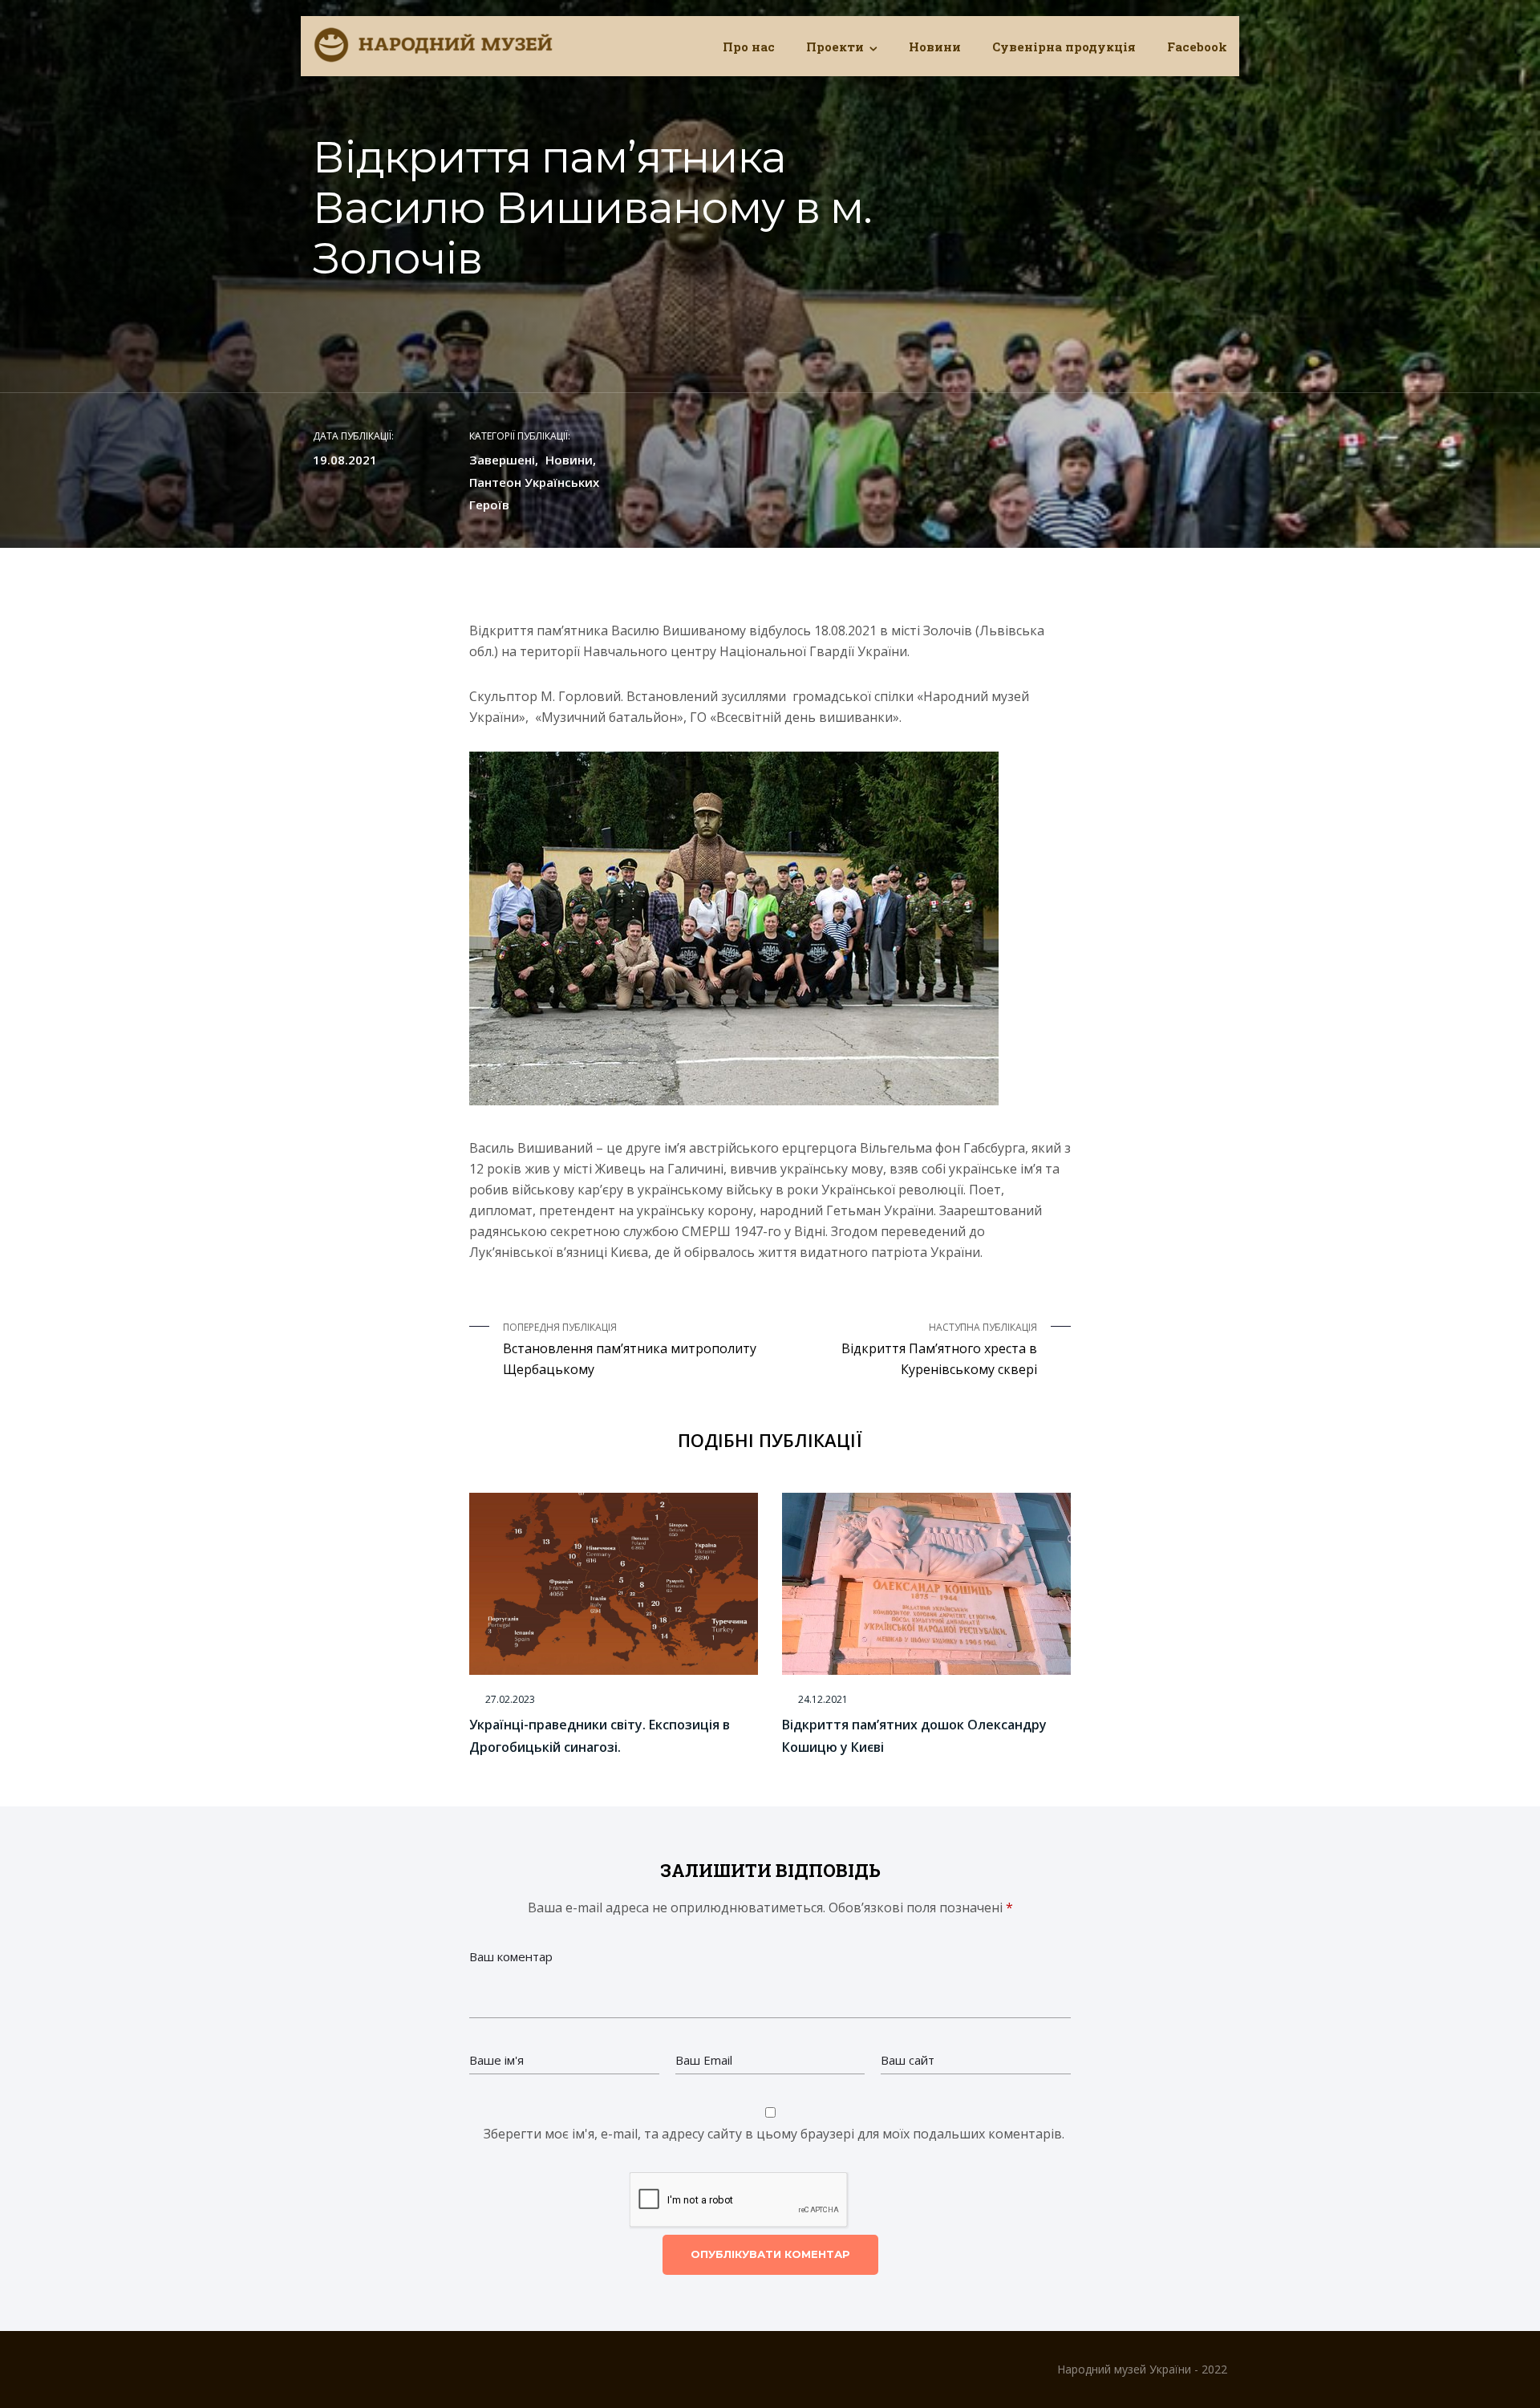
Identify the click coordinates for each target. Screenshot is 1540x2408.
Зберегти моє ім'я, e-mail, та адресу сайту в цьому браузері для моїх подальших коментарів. (774, 2134)
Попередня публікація (630, 1349)
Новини (935, 47)
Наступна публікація (939, 1349)
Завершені (502, 460)
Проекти (835, 47)
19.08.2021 (345, 460)
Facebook (1197, 47)
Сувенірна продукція (1064, 47)
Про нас (749, 47)
